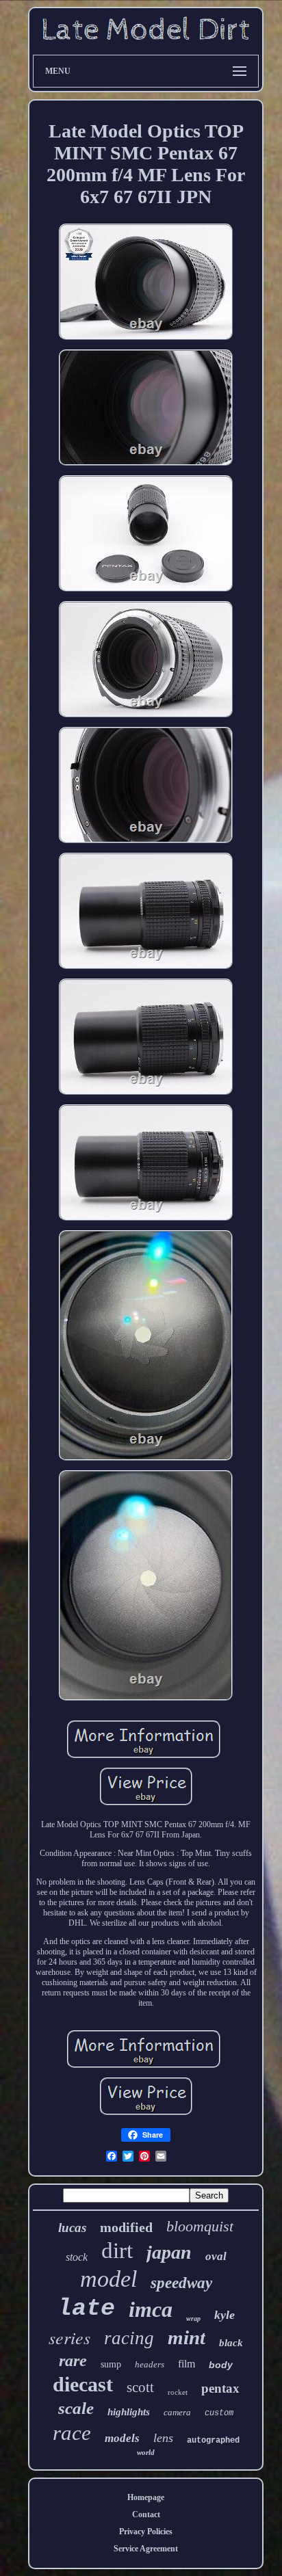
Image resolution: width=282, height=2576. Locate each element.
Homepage (146, 2497)
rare (73, 2361)
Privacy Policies (146, 2532)
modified (126, 2227)
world (146, 2452)
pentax (220, 2388)
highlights (129, 2412)
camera (177, 2412)
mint (187, 2337)
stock (77, 2257)
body (221, 2365)
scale (76, 2408)
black (231, 2343)
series (69, 2337)
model (108, 2279)
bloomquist (200, 2226)
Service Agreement (146, 2549)
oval (216, 2256)
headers (150, 2364)
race (72, 2433)
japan (169, 2252)
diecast (83, 2384)
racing (129, 2338)
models (122, 2438)
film (187, 2364)
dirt (117, 2250)
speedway (181, 2283)
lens (163, 2438)
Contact (146, 2514)
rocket (178, 2392)
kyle (225, 2315)
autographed (213, 2441)
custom (219, 2413)
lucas (72, 2228)
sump (111, 2364)
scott (140, 2387)
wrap (193, 2319)
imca (151, 2309)
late (86, 2309)
